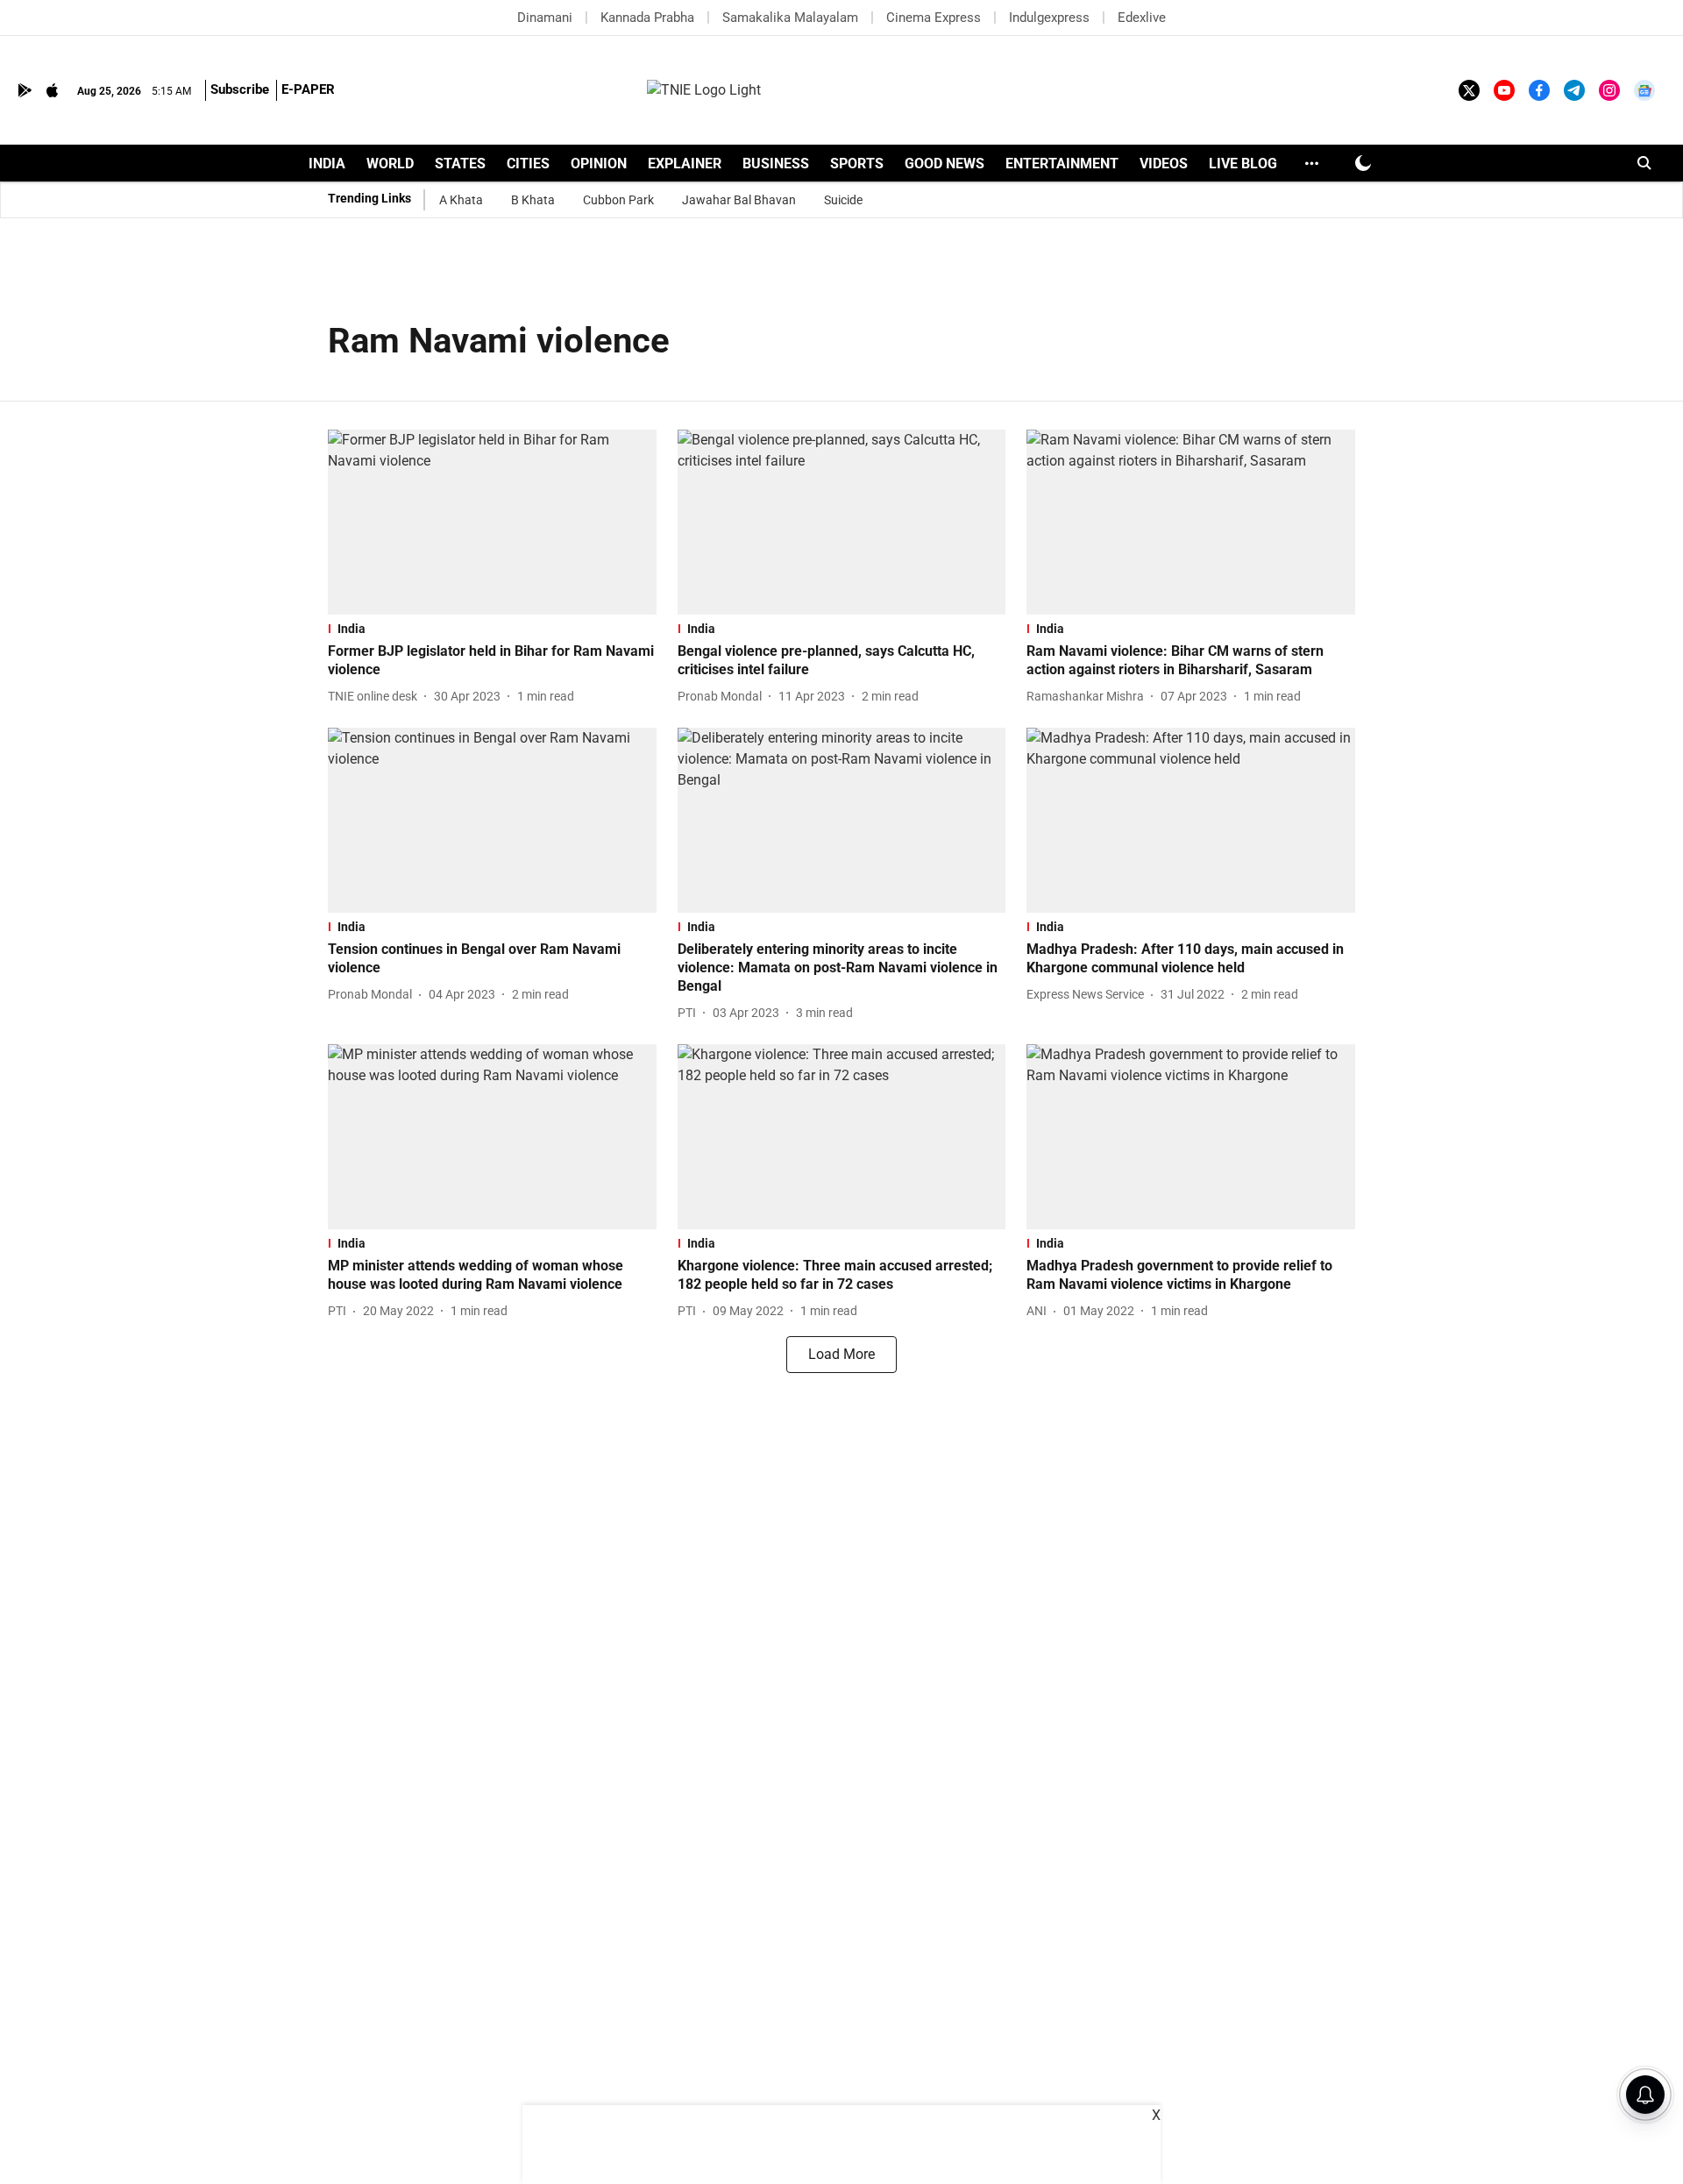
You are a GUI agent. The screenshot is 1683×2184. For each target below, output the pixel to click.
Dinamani (545, 18)
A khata (461, 200)
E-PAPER (308, 89)
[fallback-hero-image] (492, 522)
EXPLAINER (685, 164)
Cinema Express (934, 18)
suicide (843, 200)
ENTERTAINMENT (1062, 164)
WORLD (390, 164)
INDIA (327, 164)
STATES (460, 164)
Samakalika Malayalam (790, 18)
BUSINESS (776, 164)
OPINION (599, 164)
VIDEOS (1164, 164)
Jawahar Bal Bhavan (739, 200)
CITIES (528, 164)
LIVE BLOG (1243, 164)
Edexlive (1142, 18)
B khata (533, 200)
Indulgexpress (1049, 18)
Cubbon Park (618, 200)
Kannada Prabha (647, 18)
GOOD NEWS (944, 164)
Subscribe (240, 89)
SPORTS (857, 164)
